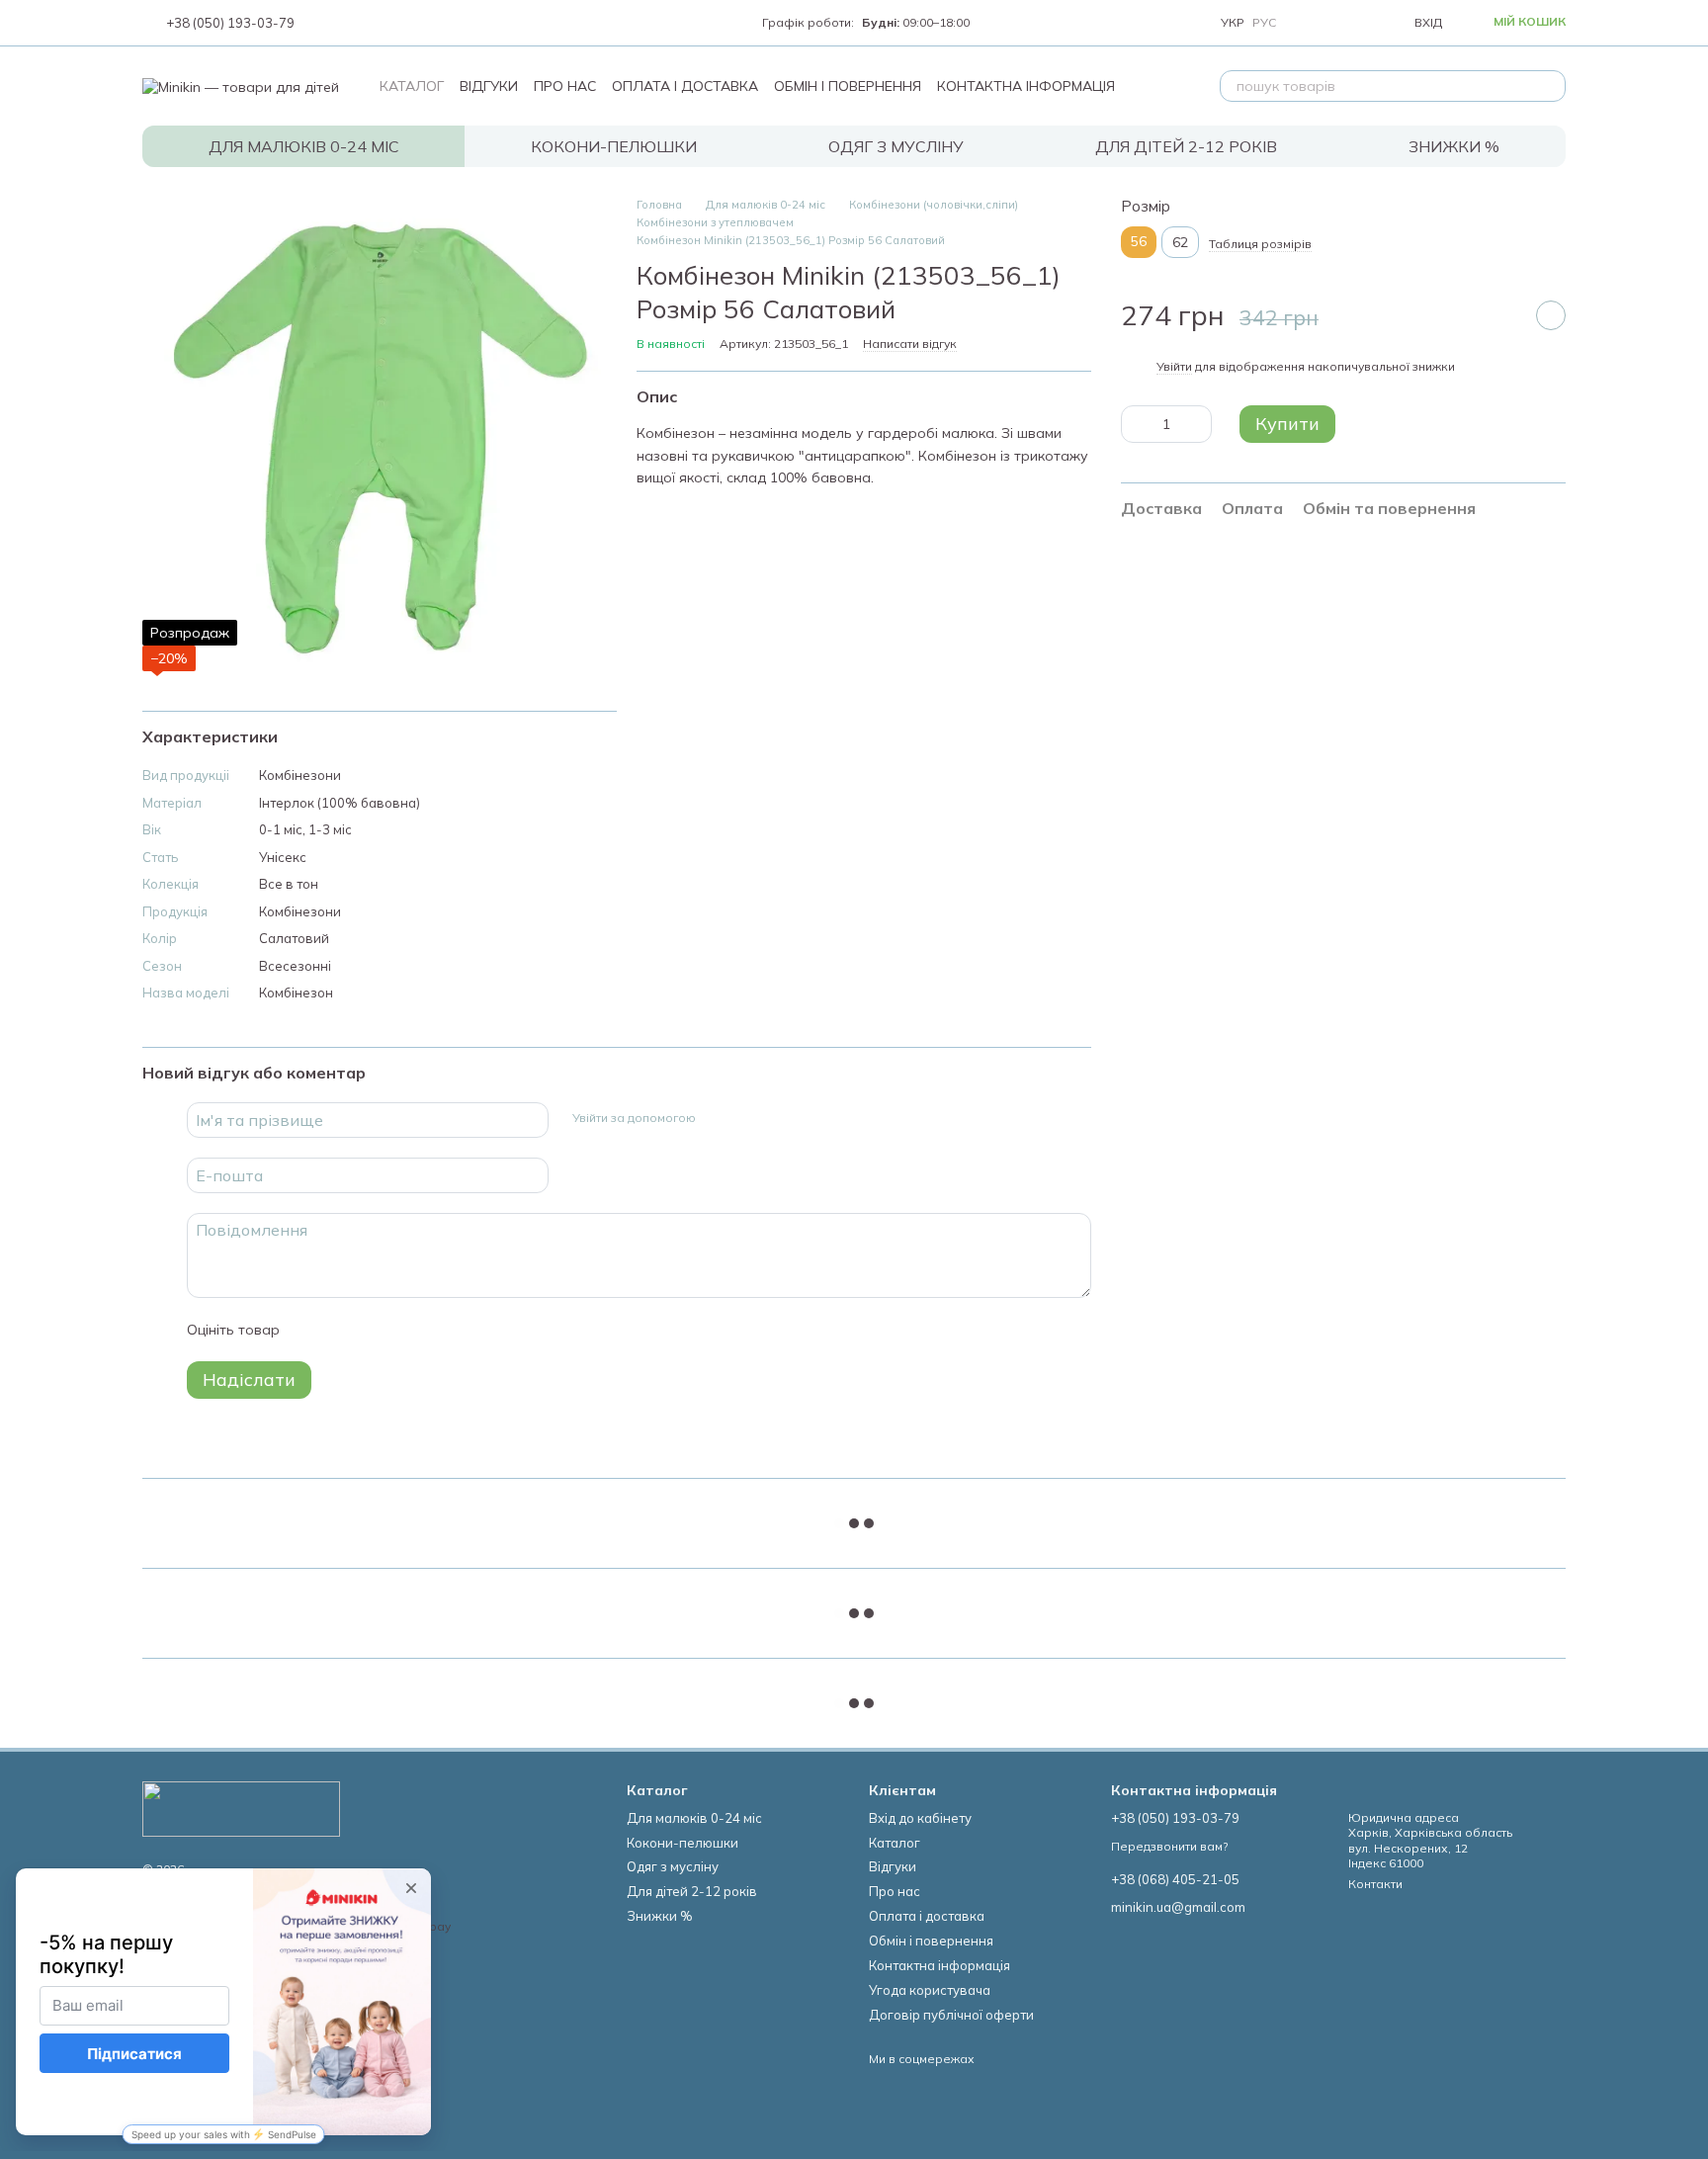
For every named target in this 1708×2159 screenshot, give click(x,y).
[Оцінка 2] (344, 1330)
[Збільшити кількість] (1197, 424)
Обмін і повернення (848, 86)
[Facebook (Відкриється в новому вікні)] (350, 23)
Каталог (412, 86)
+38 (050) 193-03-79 (230, 23)
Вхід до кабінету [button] (920, 1818)
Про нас (565, 86)
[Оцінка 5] (439, 1330)
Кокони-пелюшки (614, 146)
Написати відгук (910, 344)
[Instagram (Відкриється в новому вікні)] (326, 23)
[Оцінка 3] (376, 1330)
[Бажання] (1353, 23)
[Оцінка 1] (312, 1330)
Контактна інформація (1026, 86)
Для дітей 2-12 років (1186, 146)
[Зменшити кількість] (1136, 424)
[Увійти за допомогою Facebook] (718, 1117)
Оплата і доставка (685, 86)
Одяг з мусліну (896, 146)
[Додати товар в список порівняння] (1501, 315)
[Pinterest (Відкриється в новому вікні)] (421, 23)
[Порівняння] (1310, 23)
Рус (1264, 23)
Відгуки (489, 86)
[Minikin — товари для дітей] (241, 1808)
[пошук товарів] (1550, 86)
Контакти (1375, 1884)
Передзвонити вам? (1169, 1846)
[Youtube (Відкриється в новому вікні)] (374, 23)
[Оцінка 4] (407, 1330)
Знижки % (1454, 146)
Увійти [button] (1174, 366)
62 (1180, 242)
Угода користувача (930, 1990)
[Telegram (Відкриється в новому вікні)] (397, 23)
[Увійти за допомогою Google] (749, 1117)
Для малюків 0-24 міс (304, 146)
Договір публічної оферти (951, 2015)
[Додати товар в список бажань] (1551, 315)
